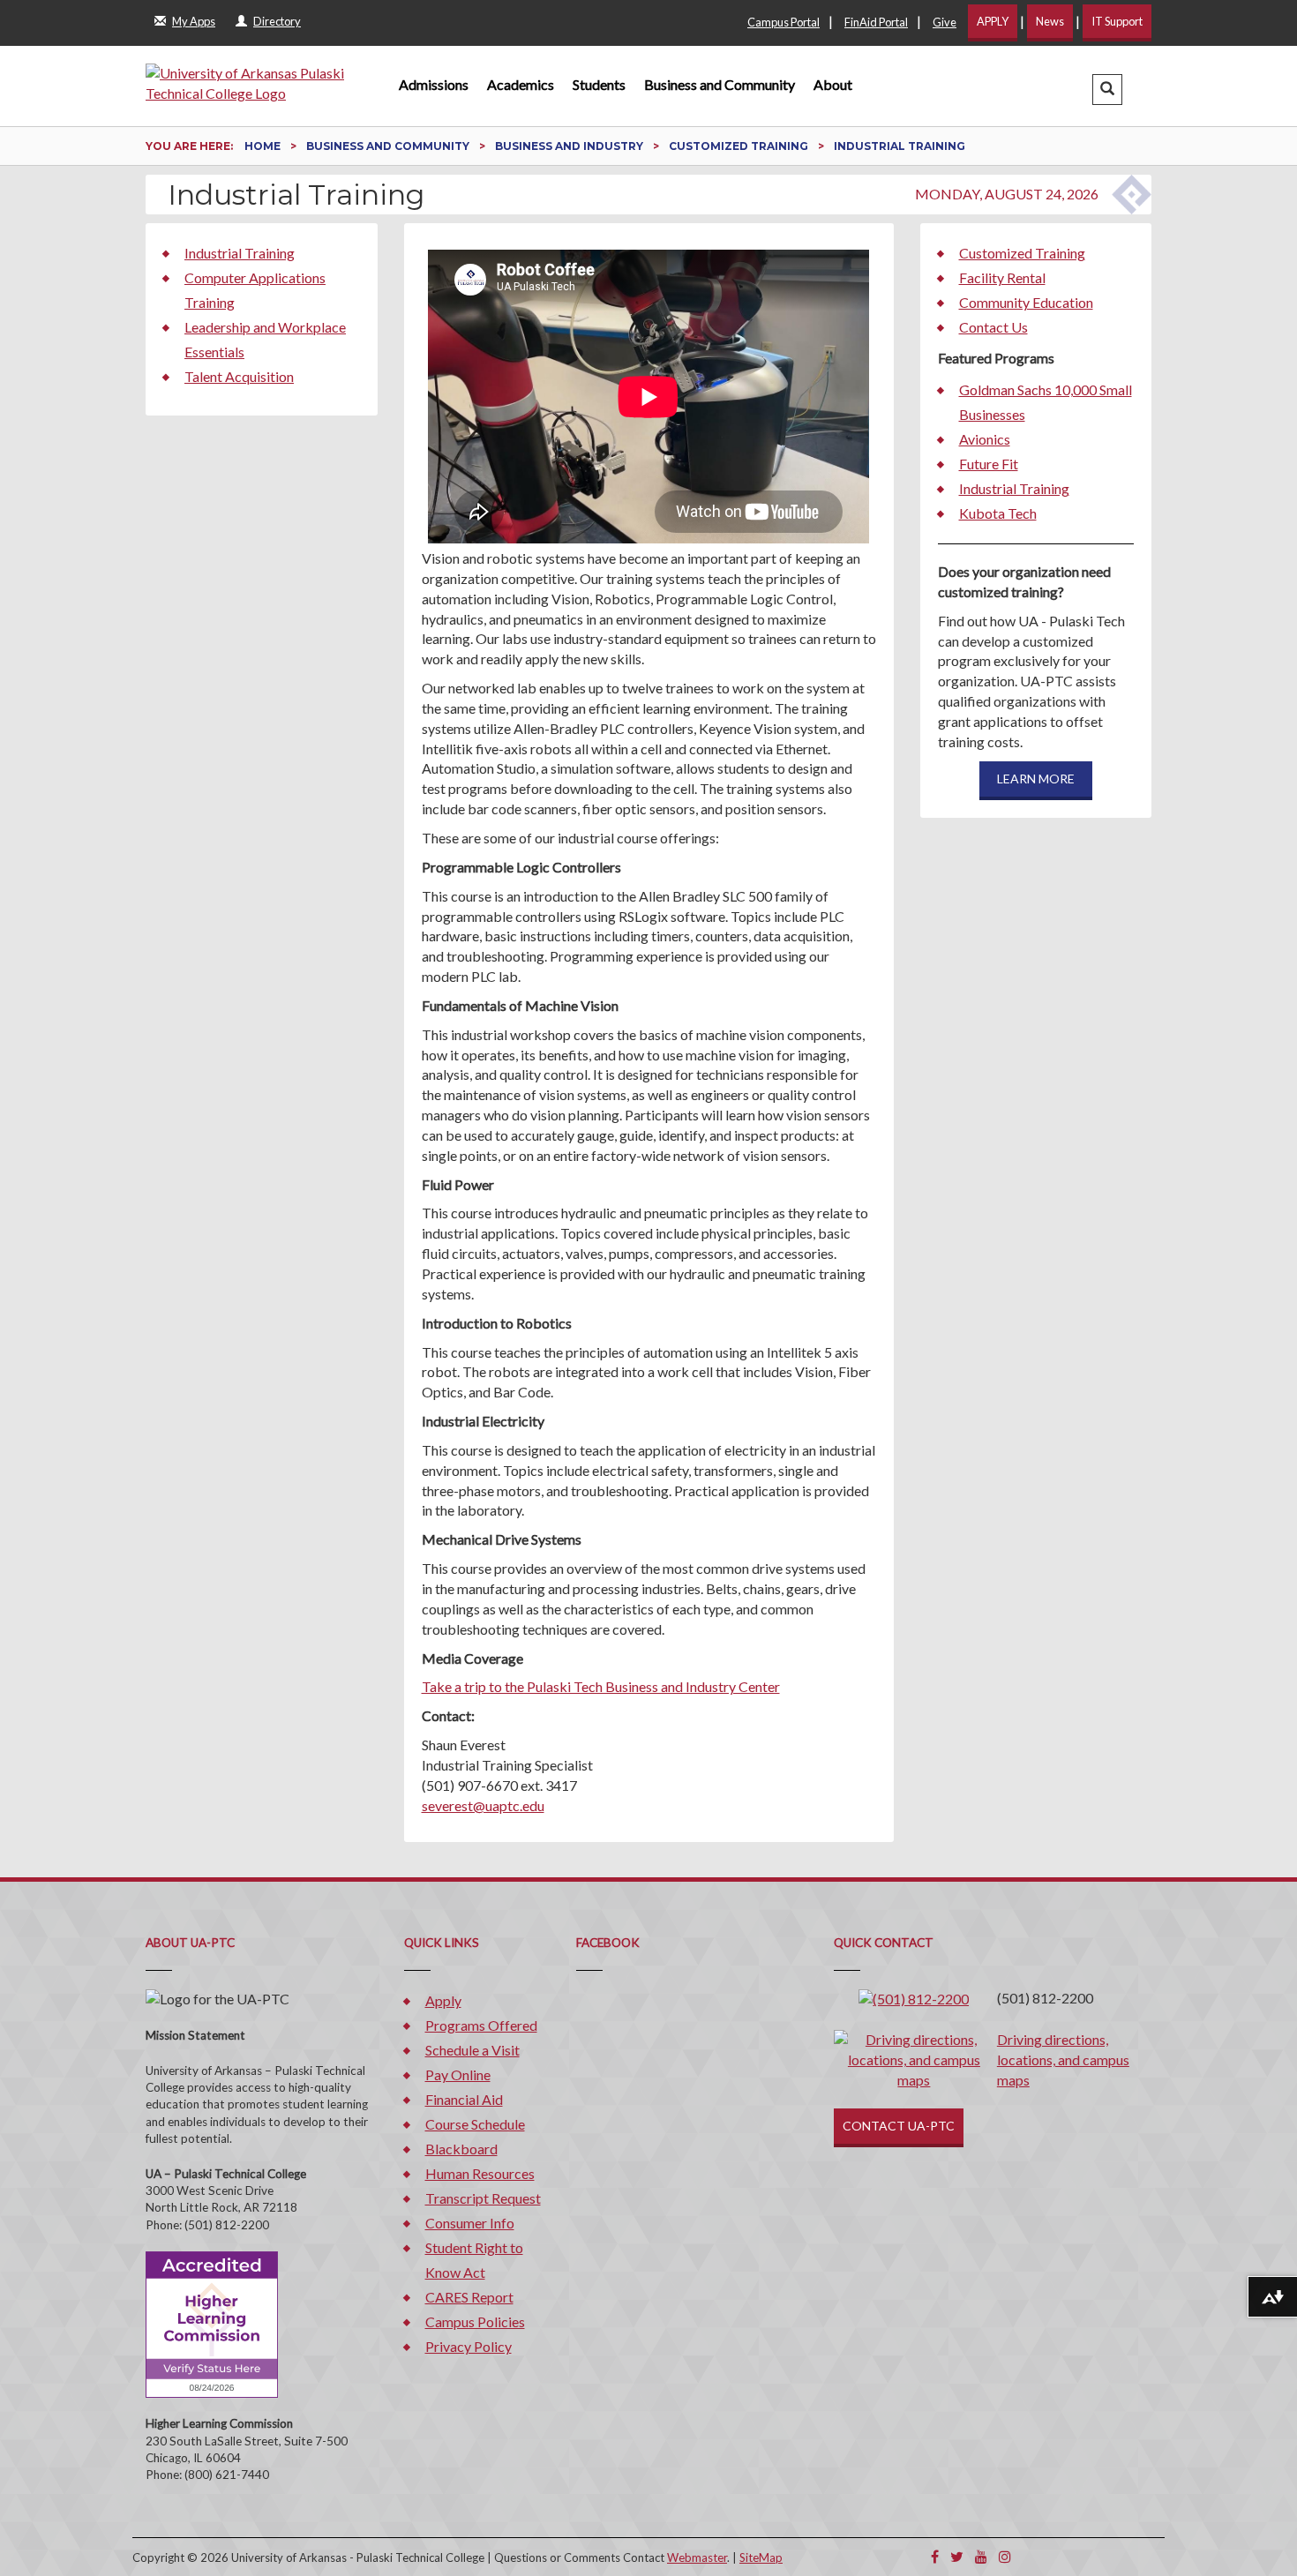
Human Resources (480, 2173)
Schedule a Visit (472, 2050)
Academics (521, 84)
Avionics (985, 439)
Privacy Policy (469, 2346)
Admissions (434, 84)
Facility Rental (1002, 277)
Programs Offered (481, 2025)
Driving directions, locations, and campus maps (1063, 2059)
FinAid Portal (876, 22)
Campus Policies (475, 2321)
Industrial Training (240, 253)
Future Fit (989, 464)
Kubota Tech (998, 513)
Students (599, 84)
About (833, 84)
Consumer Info (470, 2223)
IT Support (1117, 21)
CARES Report (469, 2297)
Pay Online (458, 2074)
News (1050, 21)
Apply (443, 2000)
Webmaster (697, 2557)
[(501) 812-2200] (914, 1998)
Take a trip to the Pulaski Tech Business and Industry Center (601, 1686)
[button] (1107, 90)
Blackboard (461, 2149)
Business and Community (720, 84)
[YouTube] (981, 2556)
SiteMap (761, 2557)
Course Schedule (475, 2124)
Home (264, 146)
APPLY (993, 21)
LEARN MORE (1036, 779)
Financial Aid (464, 2099)
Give (945, 22)
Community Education (1026, 302)
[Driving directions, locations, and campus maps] (914, 2058)
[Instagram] (1005, 2556)
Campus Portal (783, 22)
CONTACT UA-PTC (899, 2126)
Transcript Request (483, 2198)
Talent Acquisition (239, 376)
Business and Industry (570, 146)
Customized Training (740, 146)
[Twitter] (957, 2556)
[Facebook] (935, 2556)
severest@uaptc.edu (483, 1805)
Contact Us (993, 327)
